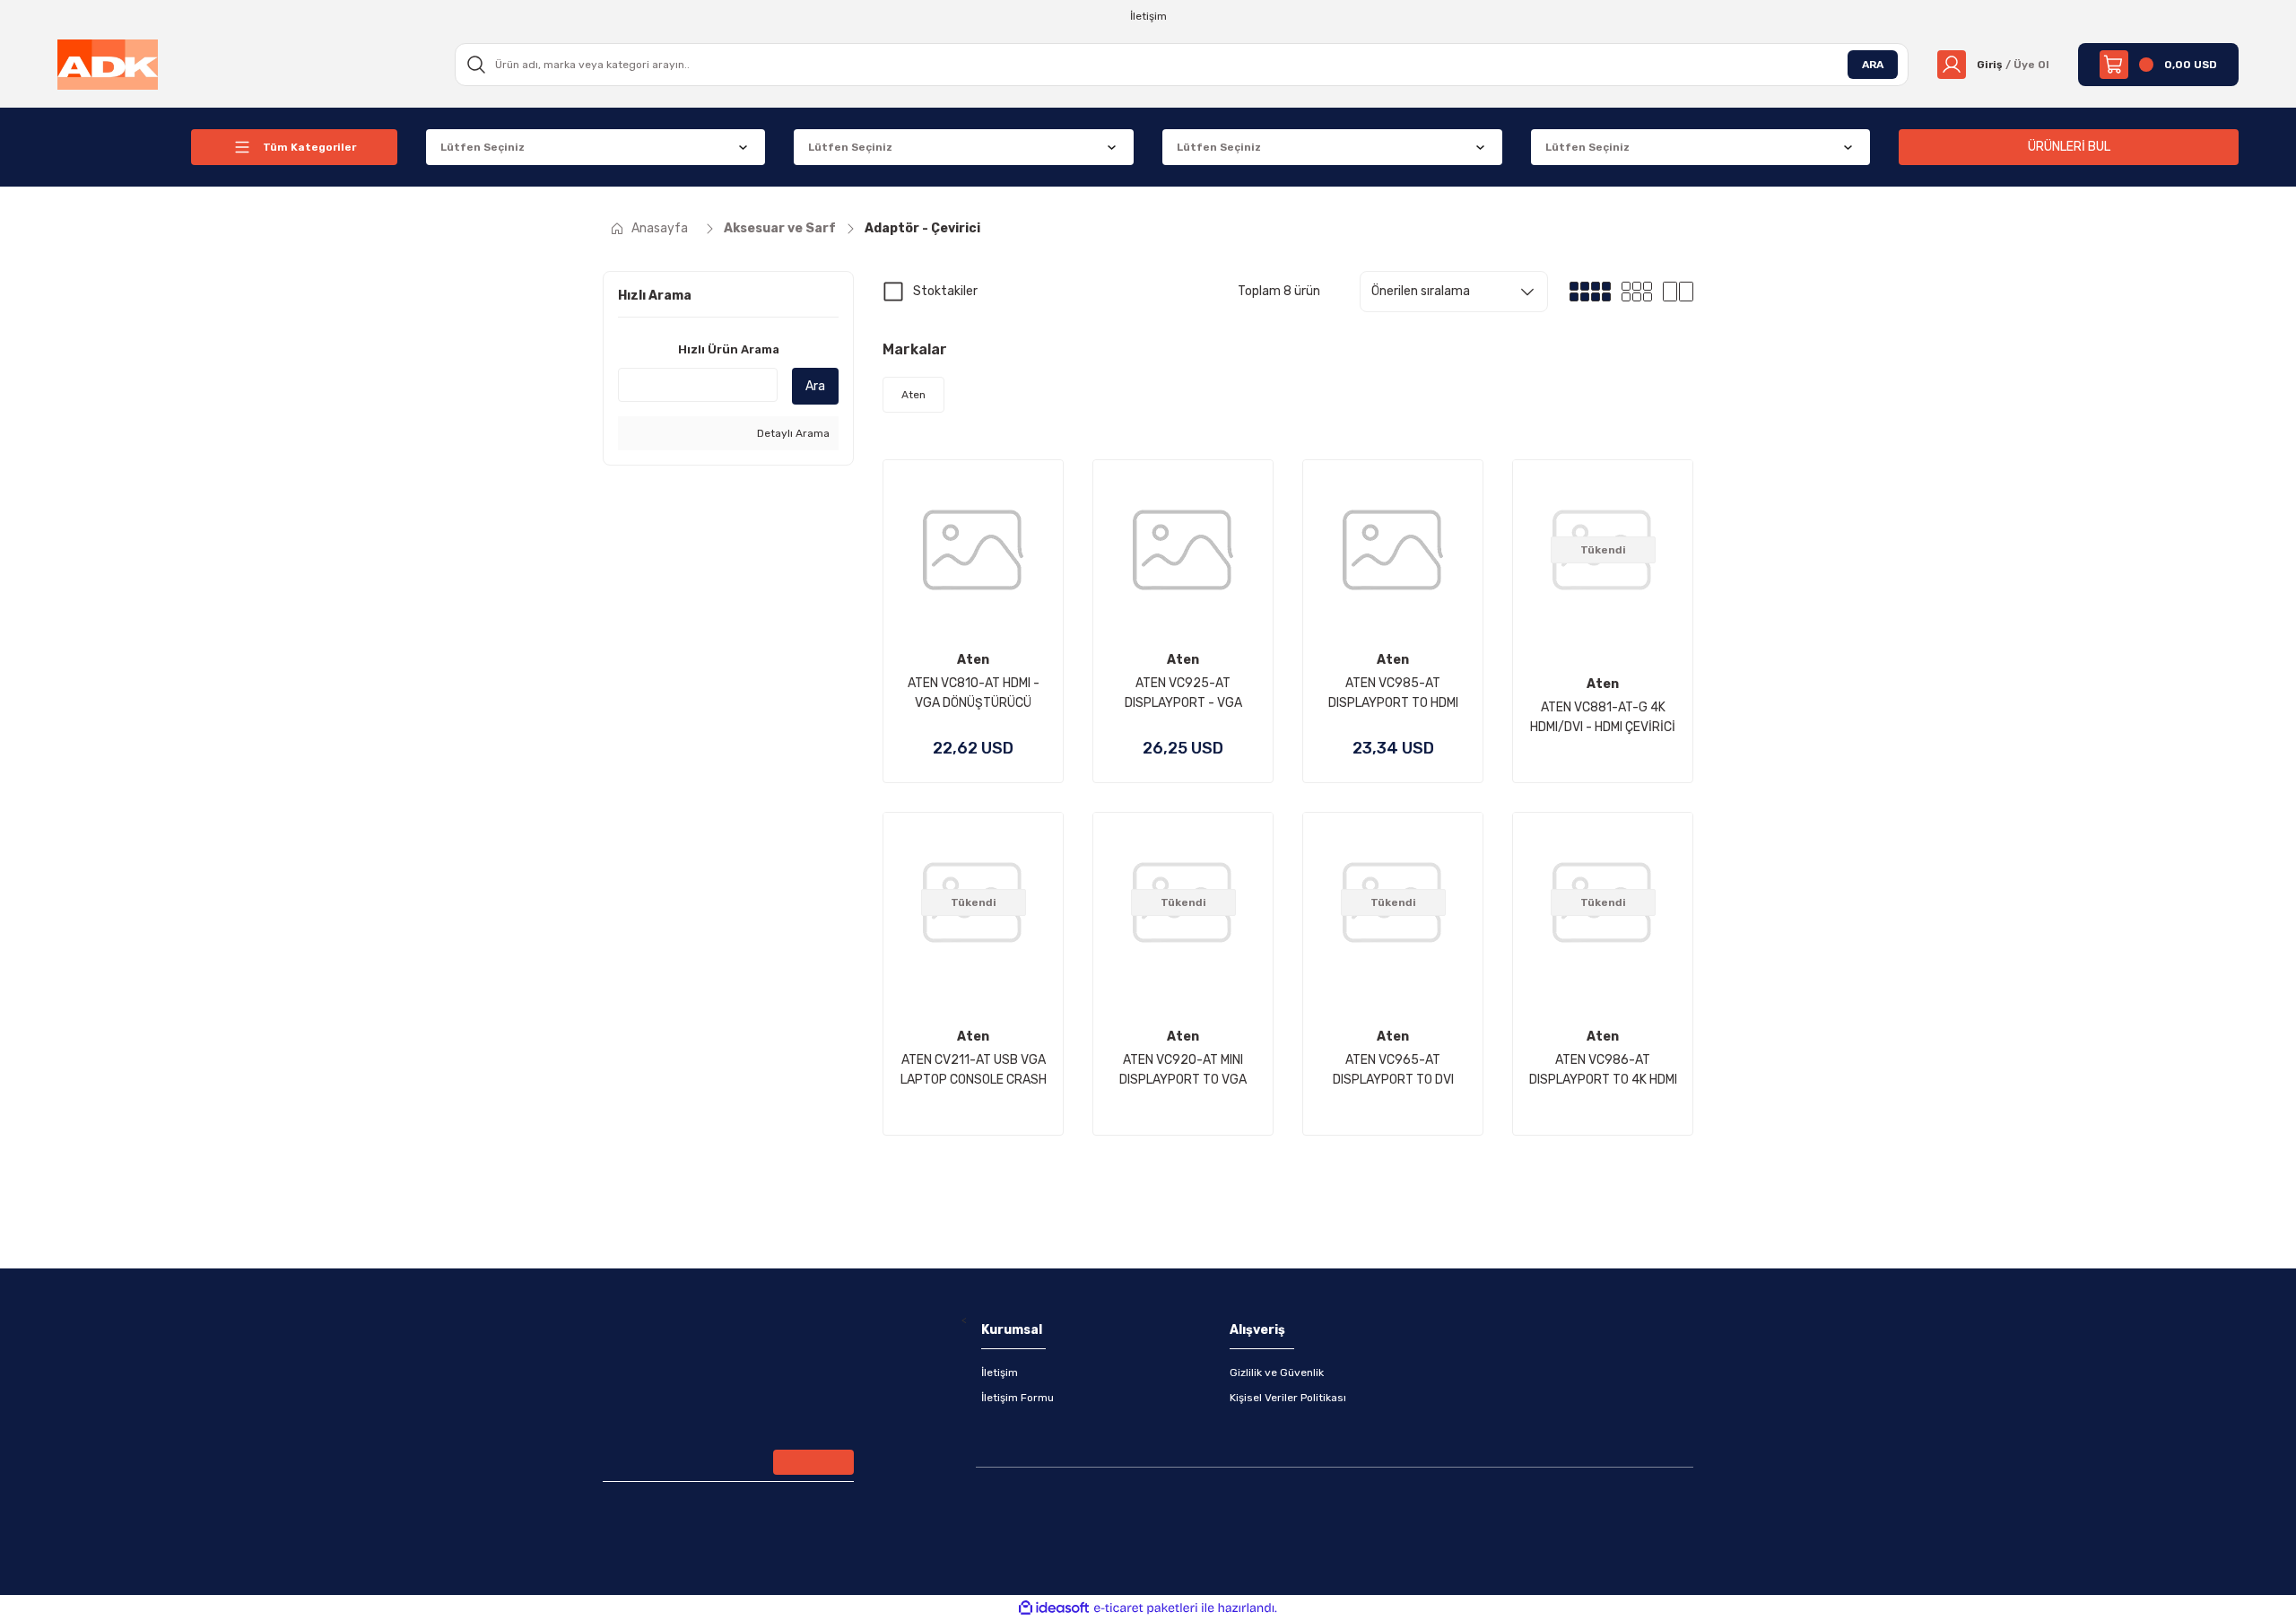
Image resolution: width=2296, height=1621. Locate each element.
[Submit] (813, 1462)
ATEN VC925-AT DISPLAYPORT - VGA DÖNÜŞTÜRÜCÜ (1183, 694)
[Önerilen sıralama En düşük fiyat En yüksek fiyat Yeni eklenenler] (1454, 292)
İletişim (1000, 1373)
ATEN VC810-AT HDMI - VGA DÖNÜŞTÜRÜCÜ (974, 693)
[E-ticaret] (1146, 1608)
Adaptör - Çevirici (922, 228)
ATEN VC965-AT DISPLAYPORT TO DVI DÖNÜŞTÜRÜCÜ (1393, 1071)
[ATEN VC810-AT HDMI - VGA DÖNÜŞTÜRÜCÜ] (973, 550)
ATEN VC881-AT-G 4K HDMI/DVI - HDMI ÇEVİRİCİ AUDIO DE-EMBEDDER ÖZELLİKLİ (1603, 719)
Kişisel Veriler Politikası (1288, 1398)
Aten (973, 660)
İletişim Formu (1018, 1398)
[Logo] (108, 64)
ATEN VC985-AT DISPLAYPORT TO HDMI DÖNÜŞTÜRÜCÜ (1393, 694)
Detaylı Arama (792, 433)
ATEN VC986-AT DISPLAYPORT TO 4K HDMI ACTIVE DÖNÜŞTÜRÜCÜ (1603, 1071)
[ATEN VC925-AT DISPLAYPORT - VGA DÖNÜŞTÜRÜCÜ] (1183, 550)
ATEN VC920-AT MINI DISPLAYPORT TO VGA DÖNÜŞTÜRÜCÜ (1183, 1071)
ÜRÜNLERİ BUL (2069, 147)
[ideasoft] (1054, 1608)
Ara (815, 386)
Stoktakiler (945, 291)
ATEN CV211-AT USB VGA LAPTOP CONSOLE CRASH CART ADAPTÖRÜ (974, 1071)
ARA (1873, 65)
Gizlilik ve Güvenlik (1277, 1373)
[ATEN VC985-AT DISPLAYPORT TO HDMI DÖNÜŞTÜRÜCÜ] (1393, 550)
